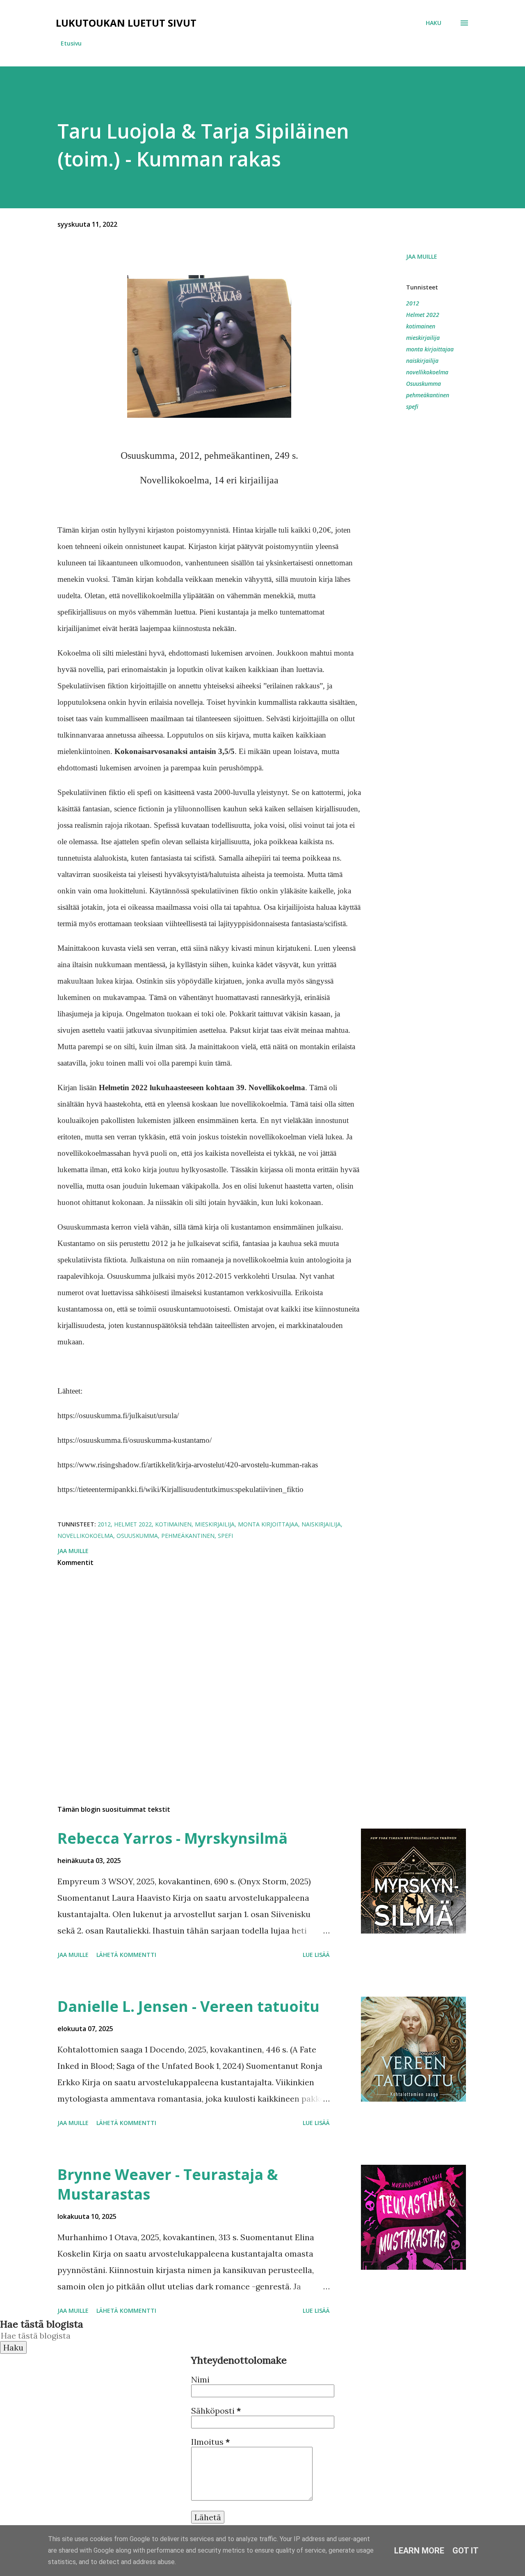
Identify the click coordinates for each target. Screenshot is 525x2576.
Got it (466, 2551)
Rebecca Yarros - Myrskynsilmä (172, 1838)
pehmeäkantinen (428, 395)
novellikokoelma (427, 372)
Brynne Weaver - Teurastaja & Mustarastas (168, 2184)
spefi (412, 407)
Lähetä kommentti (126, 1955)
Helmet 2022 (423, 315)
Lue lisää (316, 1955)
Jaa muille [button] (422, 256)
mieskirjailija (423, 338)
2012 (413, 303)
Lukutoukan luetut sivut (126, 23)
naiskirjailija (422, 361)
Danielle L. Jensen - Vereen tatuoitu (188, 2006)
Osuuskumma (423, 384)
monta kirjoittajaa (430, 349)
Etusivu (71, 43)
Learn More (419, 2551)
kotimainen (421, 326)
